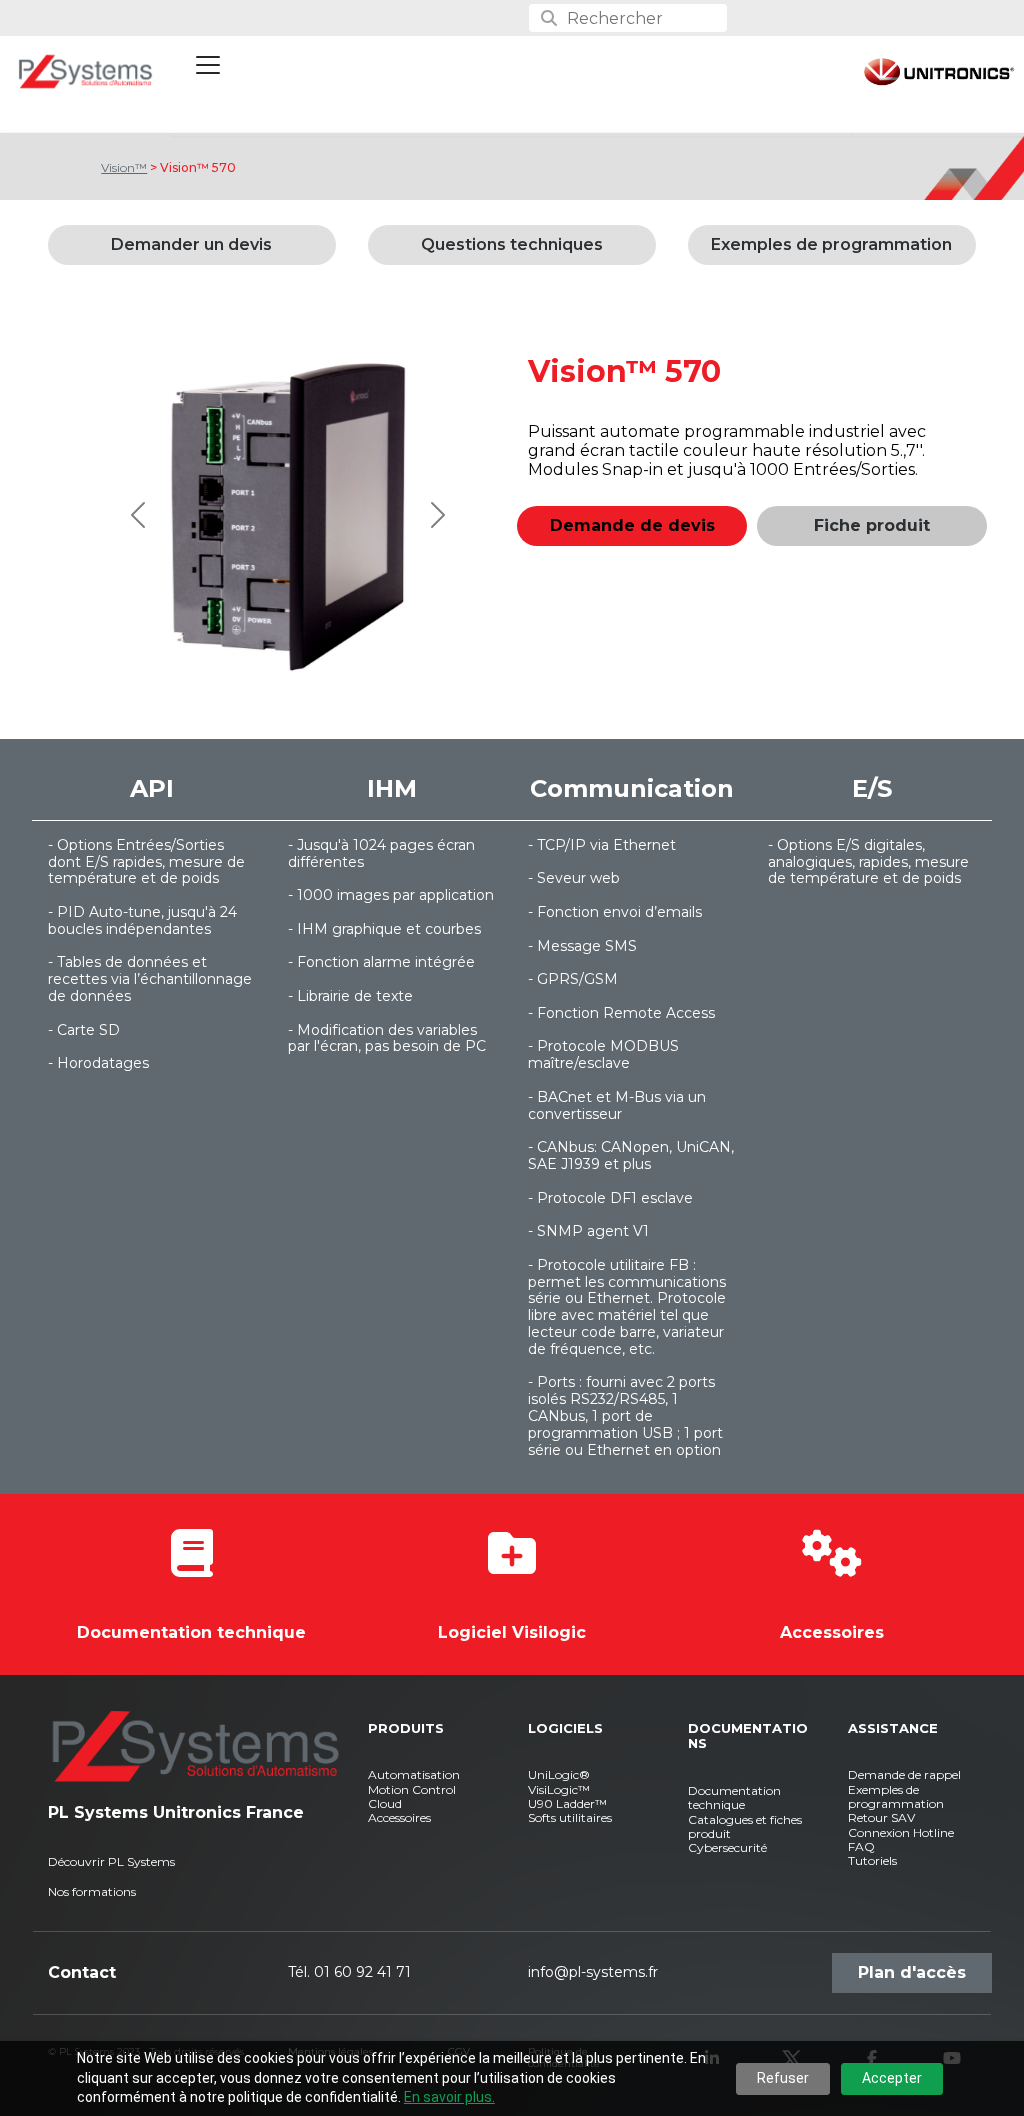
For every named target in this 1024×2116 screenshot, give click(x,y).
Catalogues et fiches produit (745, 1826)
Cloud (385, 1803)
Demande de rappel (904, 1774)
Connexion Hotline (901, 1832)
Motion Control (412, 1789)
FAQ (861, 1846)
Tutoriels (872, 1860)
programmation (896, 1803)
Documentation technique (191, 1632)
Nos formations (92, 1891)
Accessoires (832, 1632)
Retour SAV (881, 1817)
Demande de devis (632, 525)
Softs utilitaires (570, 1817)
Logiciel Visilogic (512, 1632)
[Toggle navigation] (208, 65)
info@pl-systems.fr (593, 1972)
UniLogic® (559, 1774)
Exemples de (883, 1789)
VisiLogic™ (559, 1789)
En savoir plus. (449, 2097)
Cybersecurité (727, 1847)
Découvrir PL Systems (111, 1861)
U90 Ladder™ (567, 1803)
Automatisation (414, 1774)
